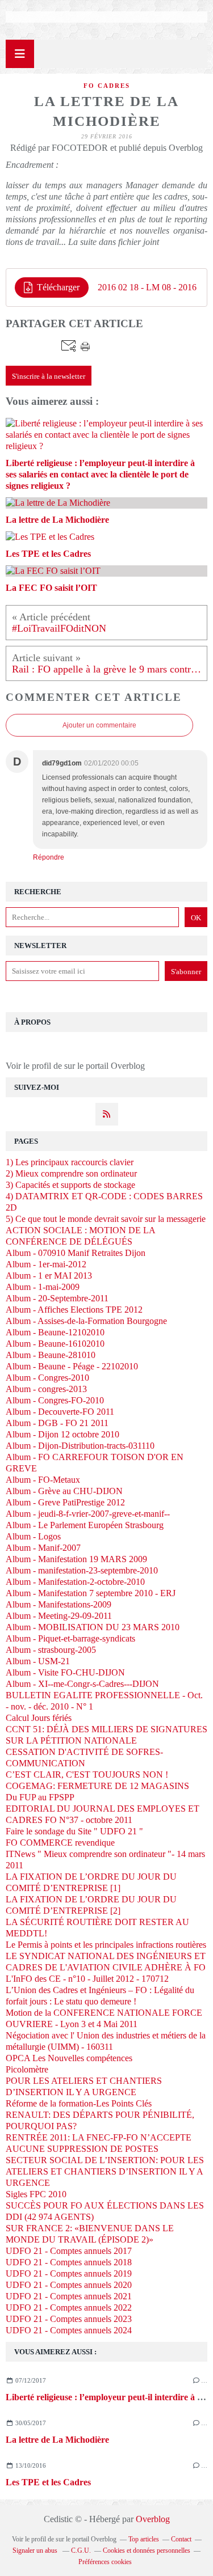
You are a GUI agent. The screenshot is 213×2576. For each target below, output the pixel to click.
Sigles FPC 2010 (36, 2194)
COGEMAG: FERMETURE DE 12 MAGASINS (97, 1786)
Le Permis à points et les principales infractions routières (106, 1945)
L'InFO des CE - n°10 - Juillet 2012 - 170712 (87, 1979)
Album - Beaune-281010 (51, 1355)
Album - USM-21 (38, 1661)
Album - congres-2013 (46, 1389)
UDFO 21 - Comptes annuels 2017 (69, 2251)
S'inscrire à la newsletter (49, 376)
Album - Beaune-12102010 (55, 1332)
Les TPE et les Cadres (48, 2482)
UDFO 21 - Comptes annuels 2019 (69, 2273)
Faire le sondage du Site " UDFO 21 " (74, 1831)
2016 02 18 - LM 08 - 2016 (147, 287)
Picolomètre (27, 2069)
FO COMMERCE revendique (60, 1843)
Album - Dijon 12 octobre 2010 (62, 1434)
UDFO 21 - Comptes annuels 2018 (69, 2262)
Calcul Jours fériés (39, 1718)
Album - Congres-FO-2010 (55, 1400)
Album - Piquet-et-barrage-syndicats (70, 1638)
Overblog (153, 2519)
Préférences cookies (105, 2562)
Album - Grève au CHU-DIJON (64, 1491)
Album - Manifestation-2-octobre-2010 (75, 1582)
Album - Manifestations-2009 (59, 1604)
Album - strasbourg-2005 (51, 1650)
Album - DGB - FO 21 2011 (57, 1423)
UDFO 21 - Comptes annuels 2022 (69, 2308)
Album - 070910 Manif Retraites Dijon (76, 1253)
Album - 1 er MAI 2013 (49, 1276)
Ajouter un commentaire (99, 725)
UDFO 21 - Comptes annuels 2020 (69, 2285)
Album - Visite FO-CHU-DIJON (65, 1672)
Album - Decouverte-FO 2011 (60, 1412)
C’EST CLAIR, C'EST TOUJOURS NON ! (87, 1775)
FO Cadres (107, 86)
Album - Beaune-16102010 (55, 1344)
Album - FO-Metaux (43, 1480)
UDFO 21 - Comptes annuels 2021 (69, 2296)
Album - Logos (33, 1536)
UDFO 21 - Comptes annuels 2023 (69, 2319)
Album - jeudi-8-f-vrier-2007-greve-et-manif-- (88, 1514)
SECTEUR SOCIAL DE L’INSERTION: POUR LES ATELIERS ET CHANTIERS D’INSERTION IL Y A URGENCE (105, 2171)
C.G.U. (81, 2550)
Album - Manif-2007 (43, 1548)
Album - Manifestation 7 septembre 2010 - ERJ (91, 1593)
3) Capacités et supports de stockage (70, 1185)
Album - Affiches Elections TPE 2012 (74, 1310)
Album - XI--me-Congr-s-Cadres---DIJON (82, 1684)
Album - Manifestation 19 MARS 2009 (76, 1559)
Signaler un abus (36, 2550)
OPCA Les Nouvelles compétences (69, 2058)
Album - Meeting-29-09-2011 (59, 1616)
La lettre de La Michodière (57, 2440)
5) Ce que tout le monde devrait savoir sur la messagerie (106, 1219)
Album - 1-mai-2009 (43, 1287)
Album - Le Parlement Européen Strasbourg (85, 1525)
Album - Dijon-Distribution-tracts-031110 (80, 1446)
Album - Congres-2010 (47, 1378)
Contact (181, 2539)
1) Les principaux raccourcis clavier (70, 1162)
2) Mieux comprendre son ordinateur (71, 1173)
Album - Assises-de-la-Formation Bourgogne (86, 1321)
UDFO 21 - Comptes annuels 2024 (69, 2330)
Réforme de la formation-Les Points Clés (79, 2103)
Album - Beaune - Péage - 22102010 (72, 1366)
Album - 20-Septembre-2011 (57, 1298)
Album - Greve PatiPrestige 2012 (65, 1502)
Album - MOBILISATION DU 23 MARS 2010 (93, 1627)
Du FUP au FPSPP (40, 1797)
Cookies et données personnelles (147, 2550)
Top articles (144, 2539)
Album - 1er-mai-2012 (46, 1264)
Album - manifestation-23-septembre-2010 (82, 1570)
